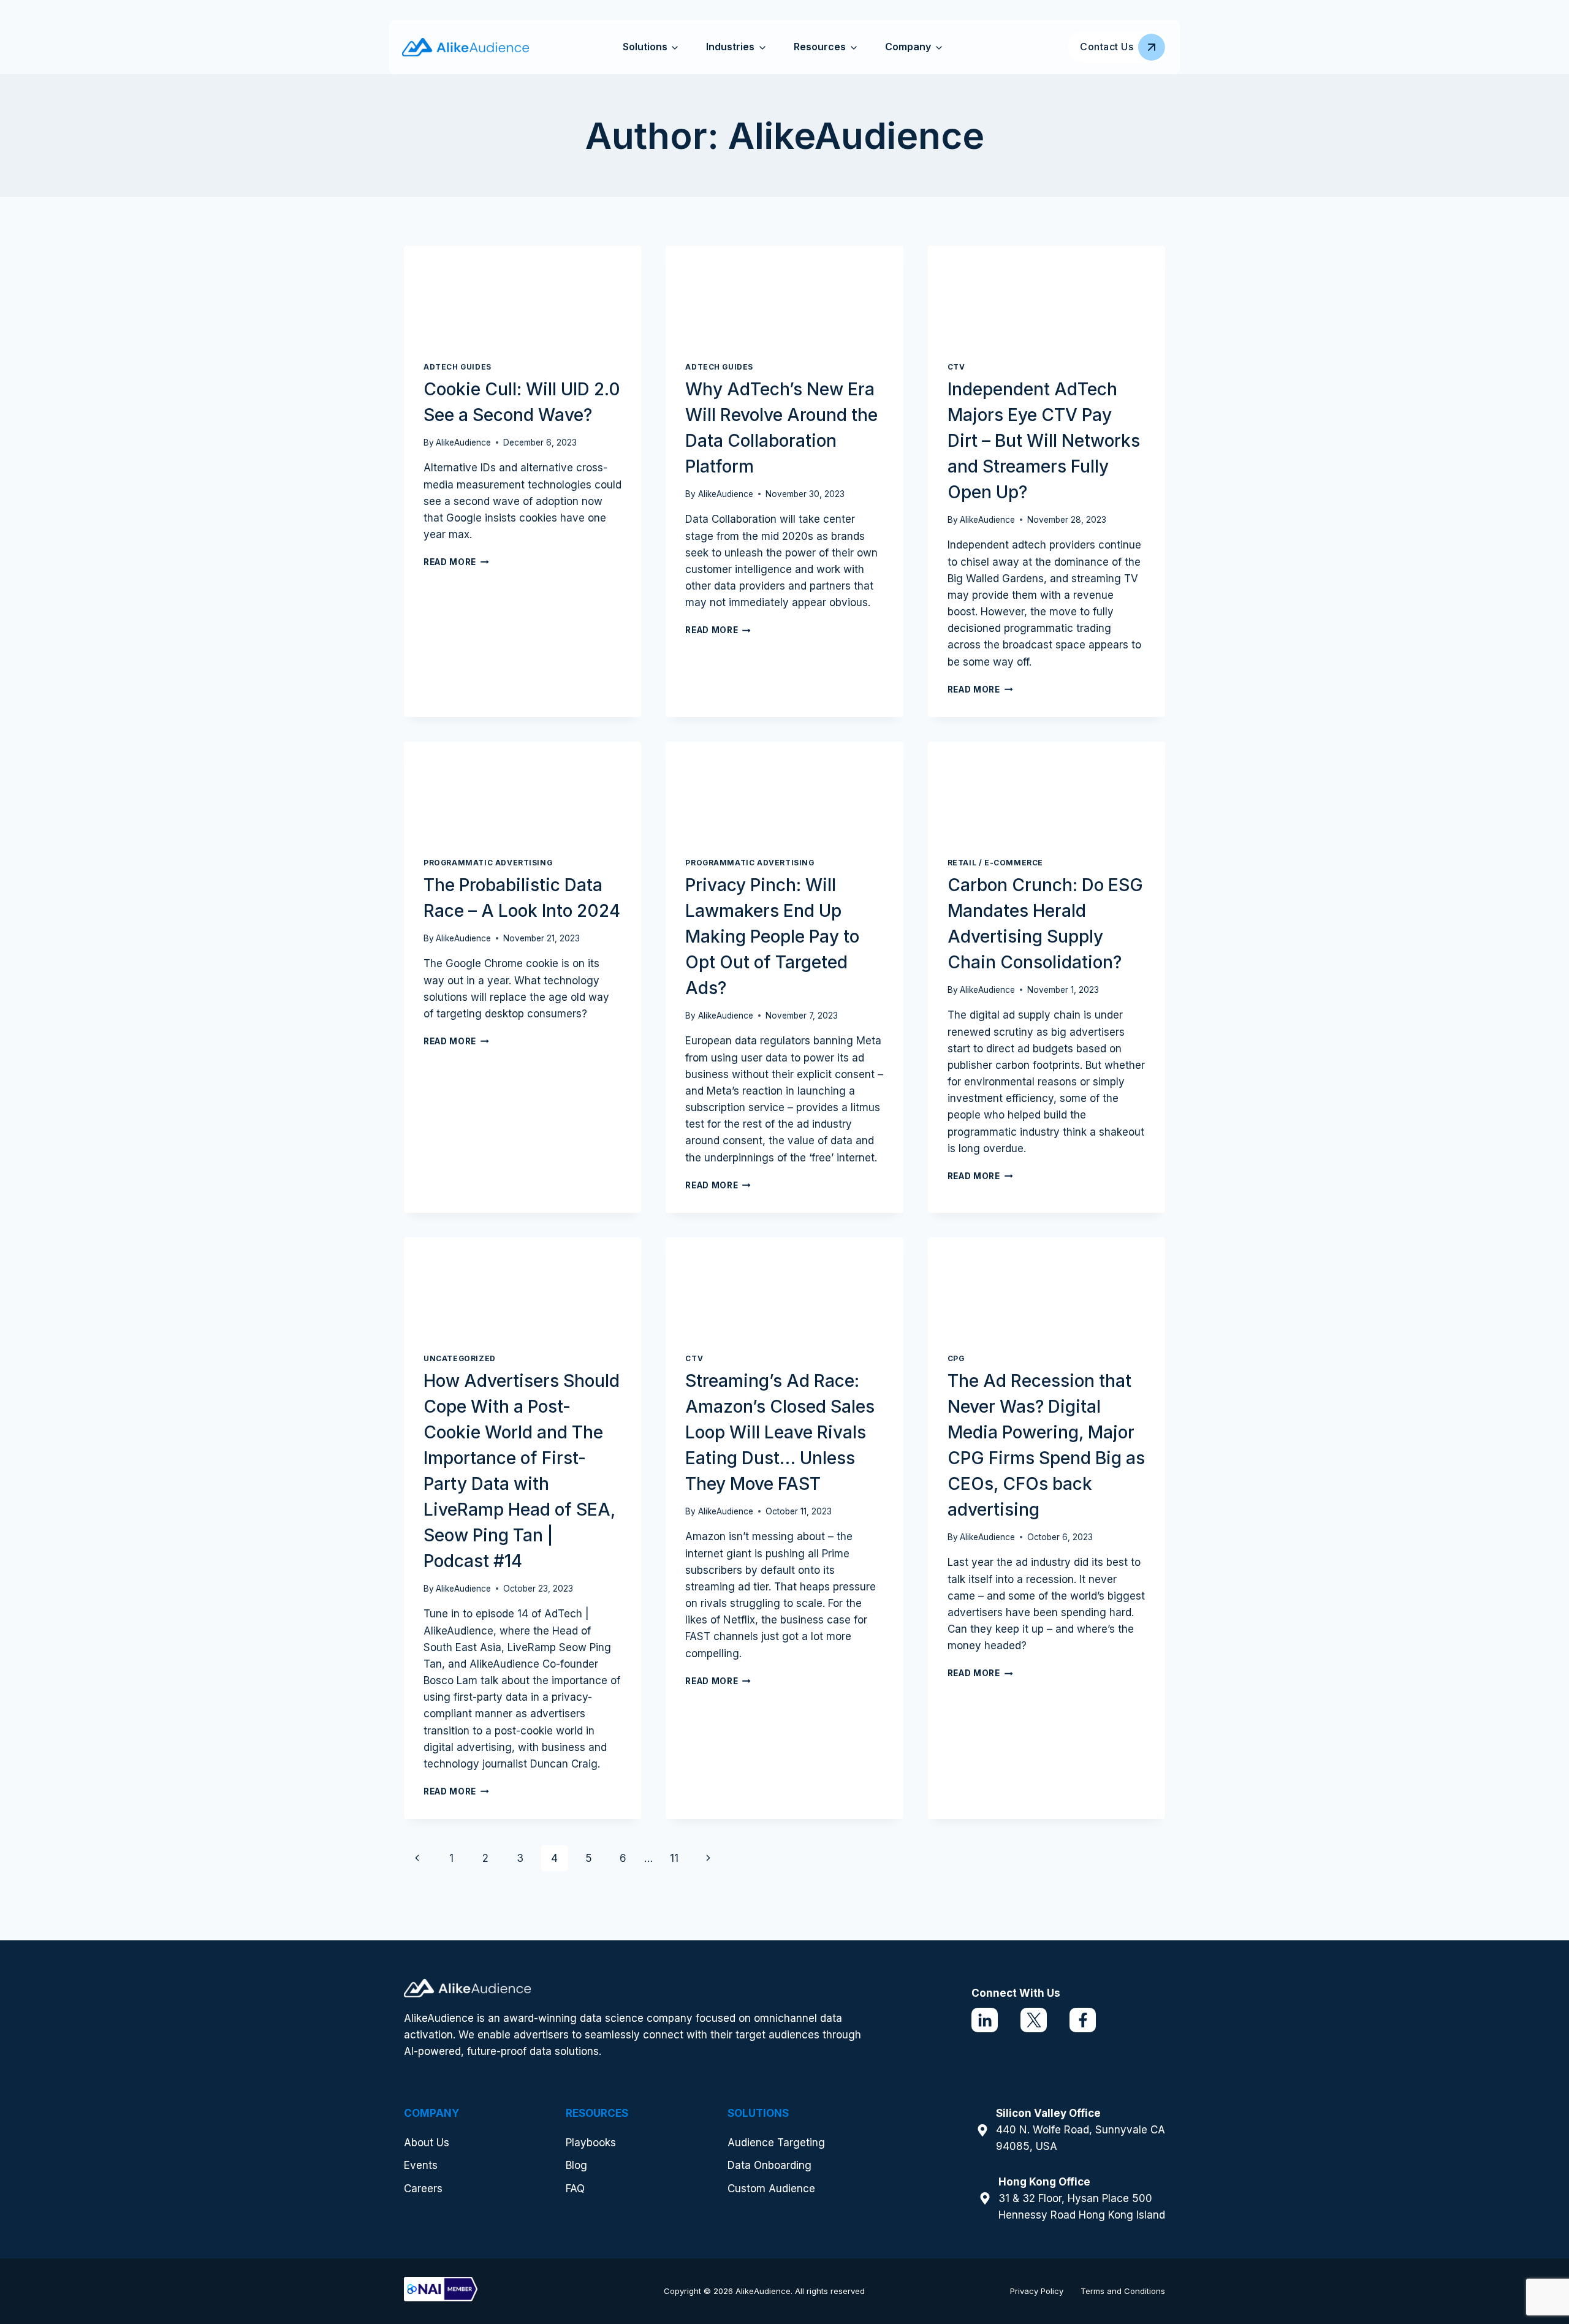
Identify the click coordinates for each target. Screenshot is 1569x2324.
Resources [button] (820, 47)
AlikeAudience (463, 442)
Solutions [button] (645, 47)
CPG (956, 1358)
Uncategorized (460, 1358)
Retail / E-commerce (995, 863)
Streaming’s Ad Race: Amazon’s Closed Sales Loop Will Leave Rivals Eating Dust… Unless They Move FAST (780, 1432)
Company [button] (908, 47)
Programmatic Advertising (488, 863)
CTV (956, 367)
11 (674, 1858)
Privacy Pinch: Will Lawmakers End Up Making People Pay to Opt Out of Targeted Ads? (772, 936)
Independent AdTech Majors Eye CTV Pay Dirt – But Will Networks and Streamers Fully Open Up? (1044, 441)
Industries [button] (730, 47)
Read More (456, 562)
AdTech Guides (458, 367)
